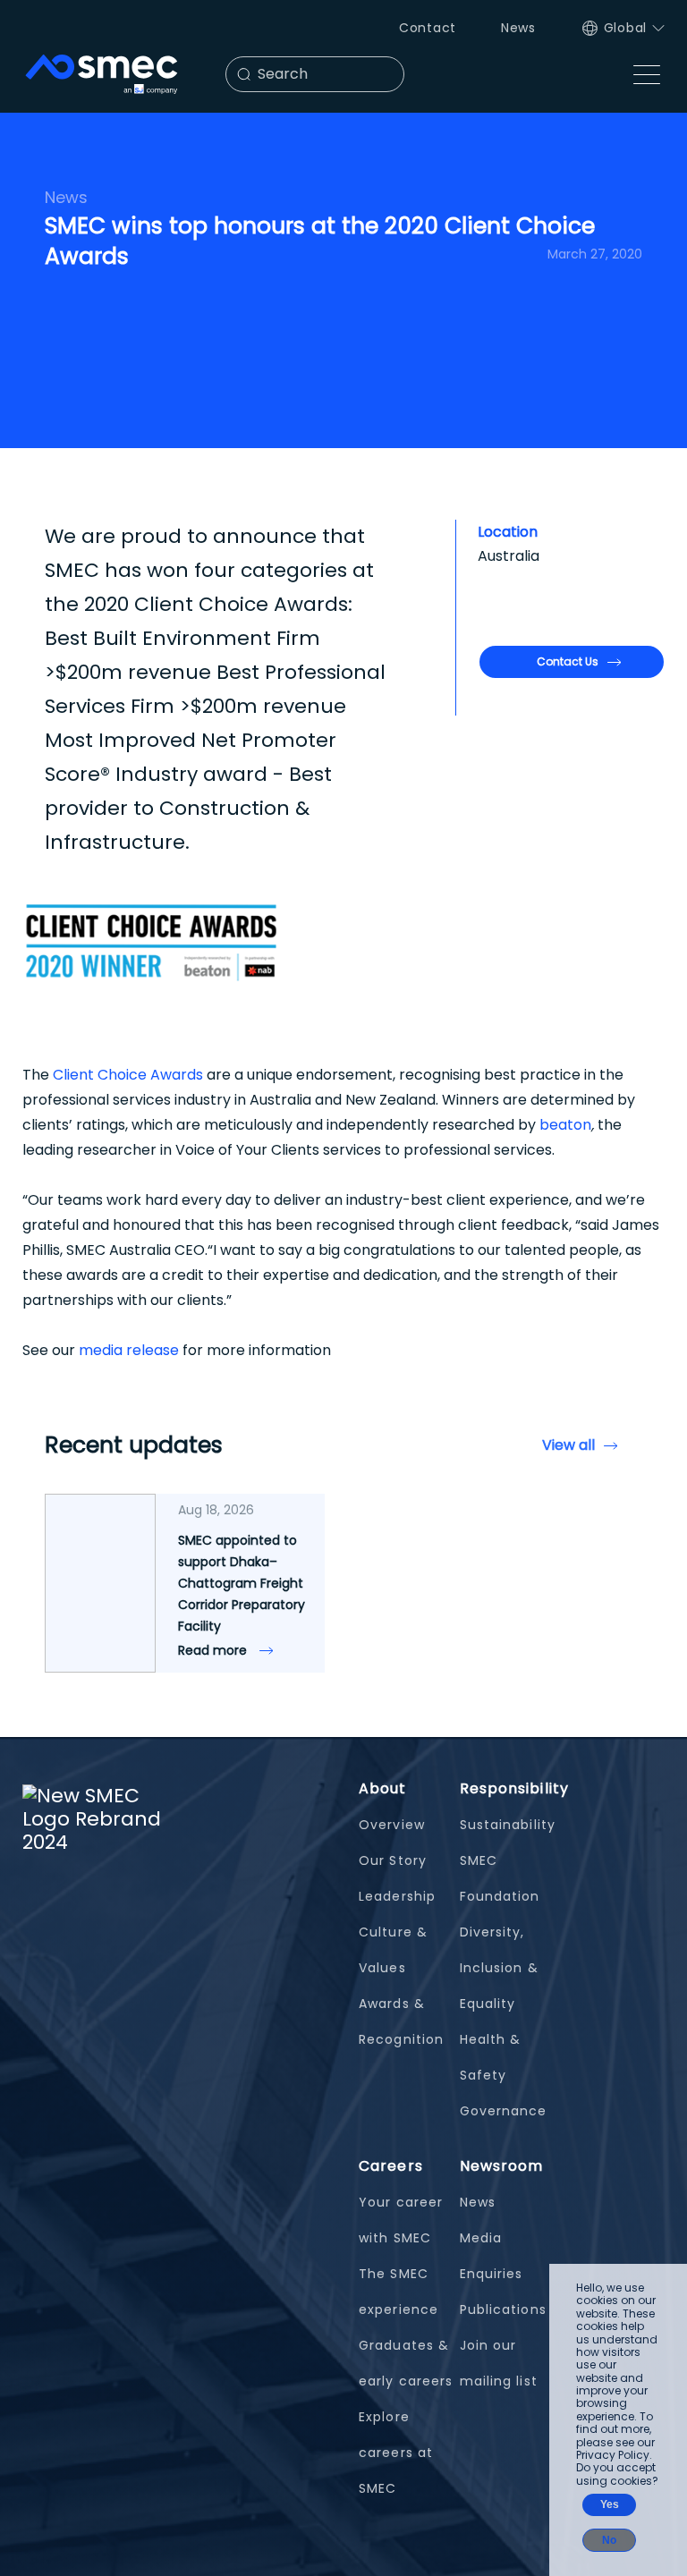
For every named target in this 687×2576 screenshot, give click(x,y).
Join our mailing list (499, 2363)
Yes (610, 2504)
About (383, 1788)
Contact (428, 28)
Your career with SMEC (401, 2220)
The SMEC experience (399, 2292)
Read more (214, 1650)
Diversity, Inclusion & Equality (499, 1968)
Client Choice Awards (128, 1075)
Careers (391, 2166)
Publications (503, 2309)
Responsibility (514, 1788)
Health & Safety (491, 2057)
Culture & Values (393, 1950)
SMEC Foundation (500, 1878)
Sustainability (508, 1825)
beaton (565, 1125)
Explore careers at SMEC (396, 2453)
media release (129, 1350)
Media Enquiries (492, 2256)
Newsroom (502, 2166)
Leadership (397, 1896)
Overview (392, 1825)
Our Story (393, 1860)
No (609, 2540)
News (518, 28)
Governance (504, 2111)
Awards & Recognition (401, 2021)
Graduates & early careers (406, 2363)
